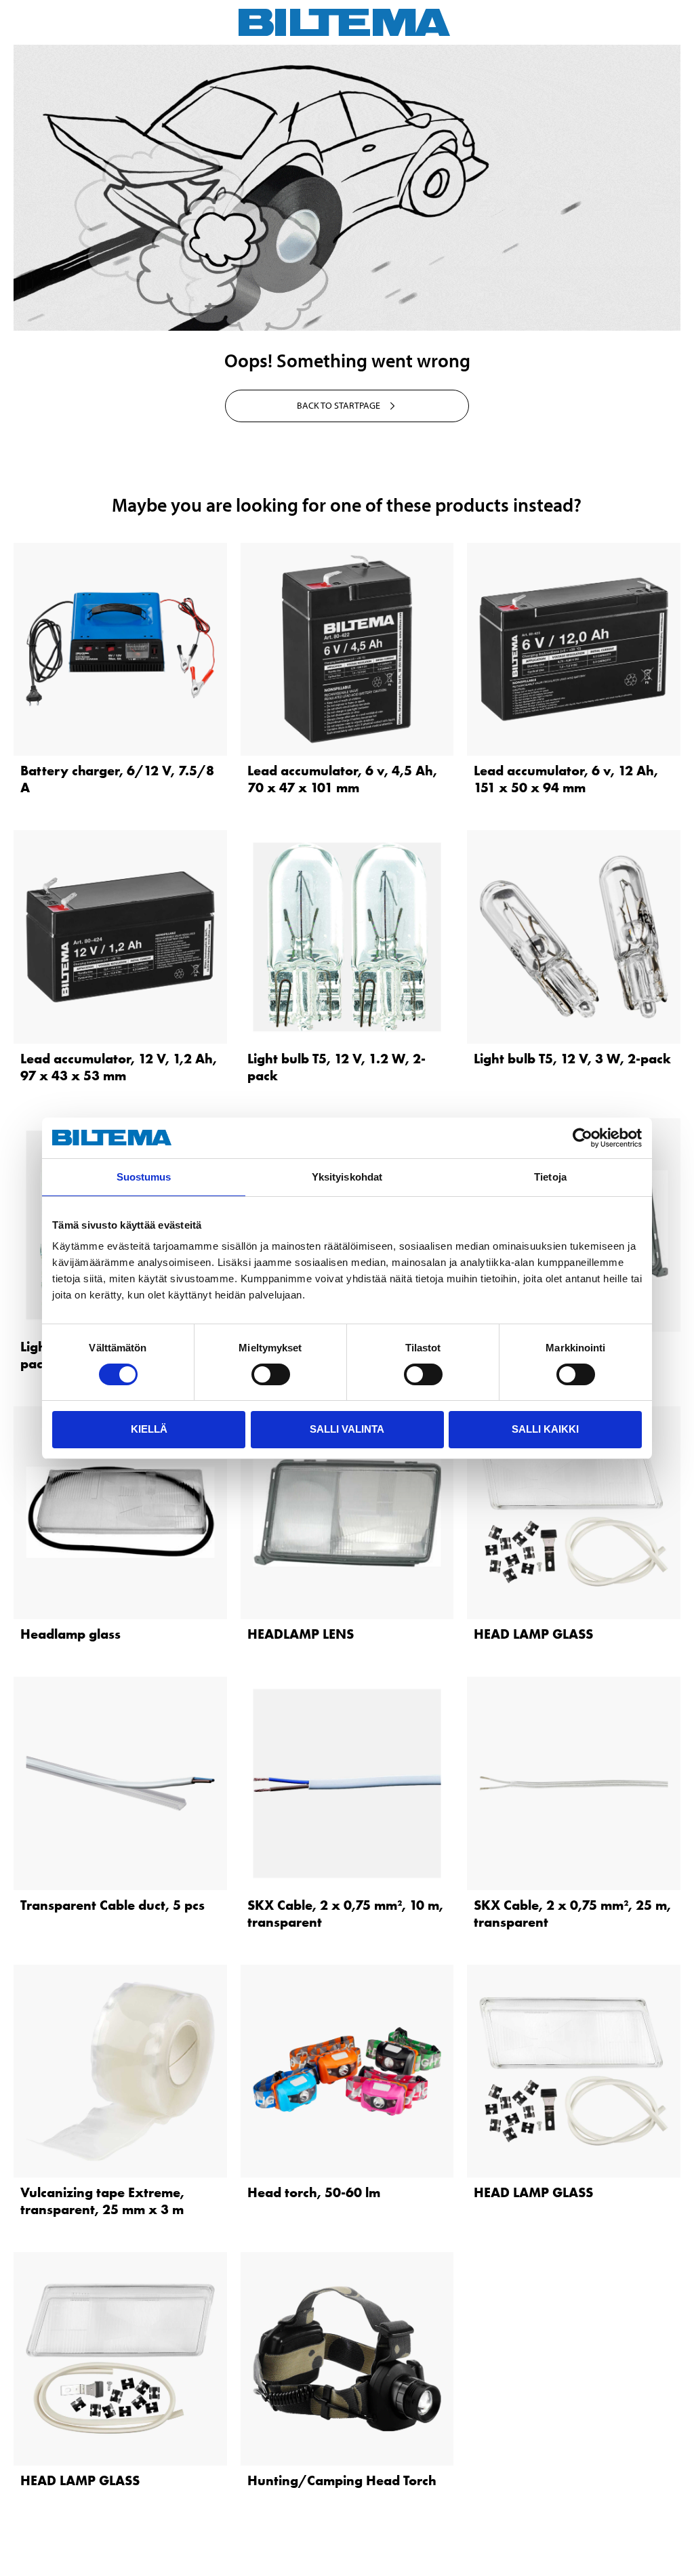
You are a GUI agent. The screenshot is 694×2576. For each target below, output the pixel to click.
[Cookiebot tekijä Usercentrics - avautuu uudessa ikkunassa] (583, 1138)
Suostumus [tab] (144, 1177)
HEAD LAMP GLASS (533, 1634)
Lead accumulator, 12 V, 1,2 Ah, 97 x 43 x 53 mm (119, 1067)
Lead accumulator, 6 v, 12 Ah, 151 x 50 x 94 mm (566, 779)
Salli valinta (347, 1429)
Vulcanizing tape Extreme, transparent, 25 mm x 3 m (102, 2201)
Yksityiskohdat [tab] (347, 1177)
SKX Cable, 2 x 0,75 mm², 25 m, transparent (572, 1914)
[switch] (271, 1374)
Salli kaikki (545, 1429)
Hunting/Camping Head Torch (342, 2480)
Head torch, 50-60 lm (314, 2192)
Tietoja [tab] (550, 1177)
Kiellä (149, 1429)
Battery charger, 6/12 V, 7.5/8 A (117, 779)
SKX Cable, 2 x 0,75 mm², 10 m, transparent (345, 1914)
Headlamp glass (70, 1634)
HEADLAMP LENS (301, 1634)
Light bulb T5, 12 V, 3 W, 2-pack (572, 1059)
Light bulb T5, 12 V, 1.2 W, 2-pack (336, 1067)
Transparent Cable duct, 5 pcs (113, 1905)
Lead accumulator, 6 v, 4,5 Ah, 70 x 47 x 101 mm (342, 779)
